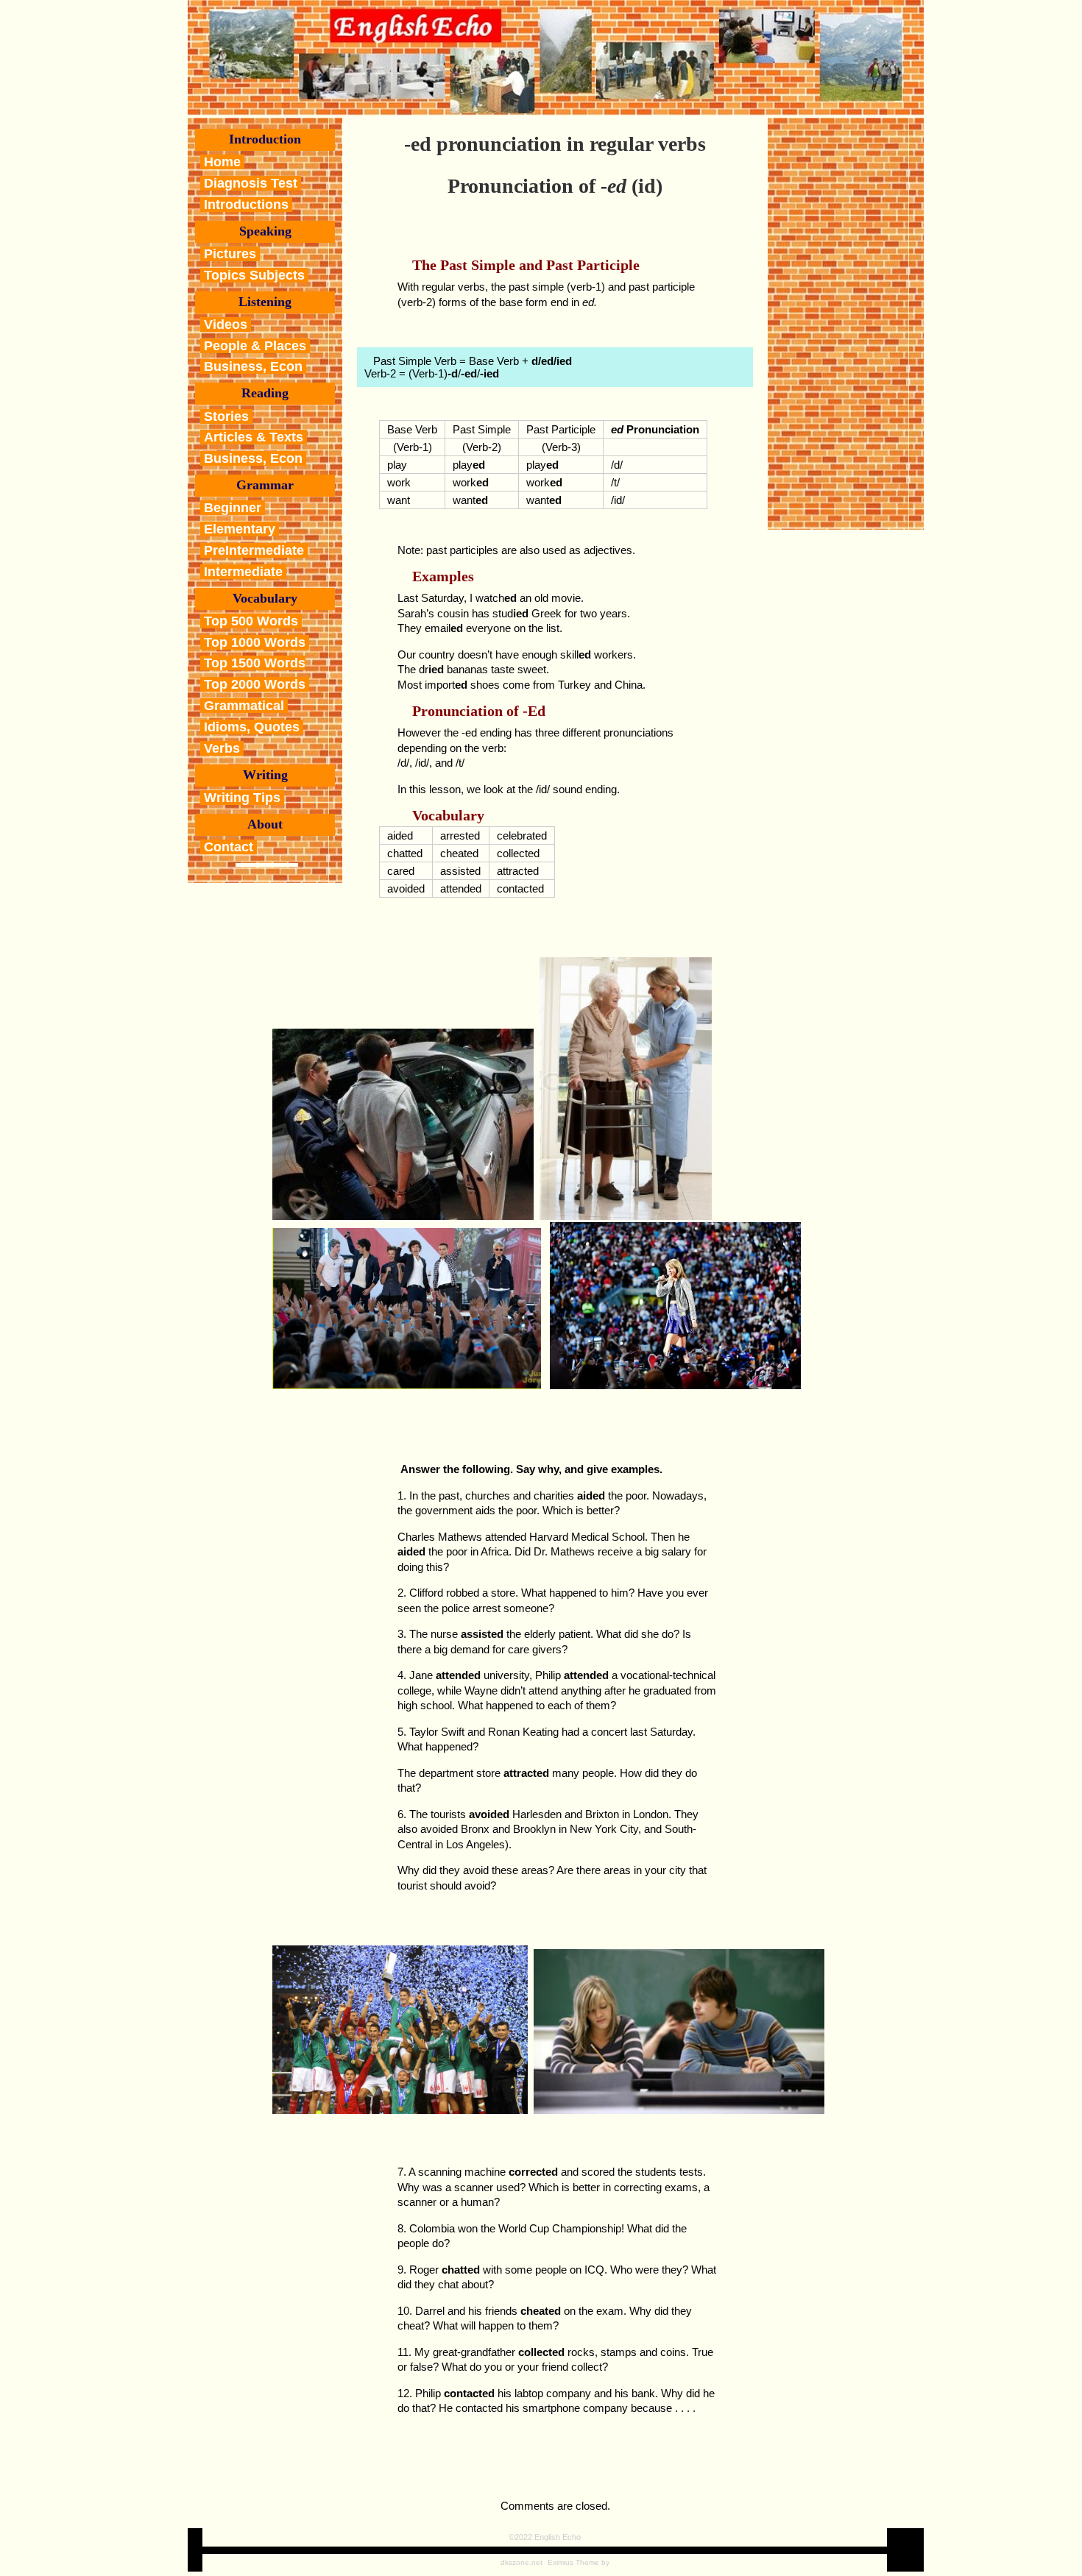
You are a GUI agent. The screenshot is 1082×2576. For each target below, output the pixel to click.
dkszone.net (521, 2562)
